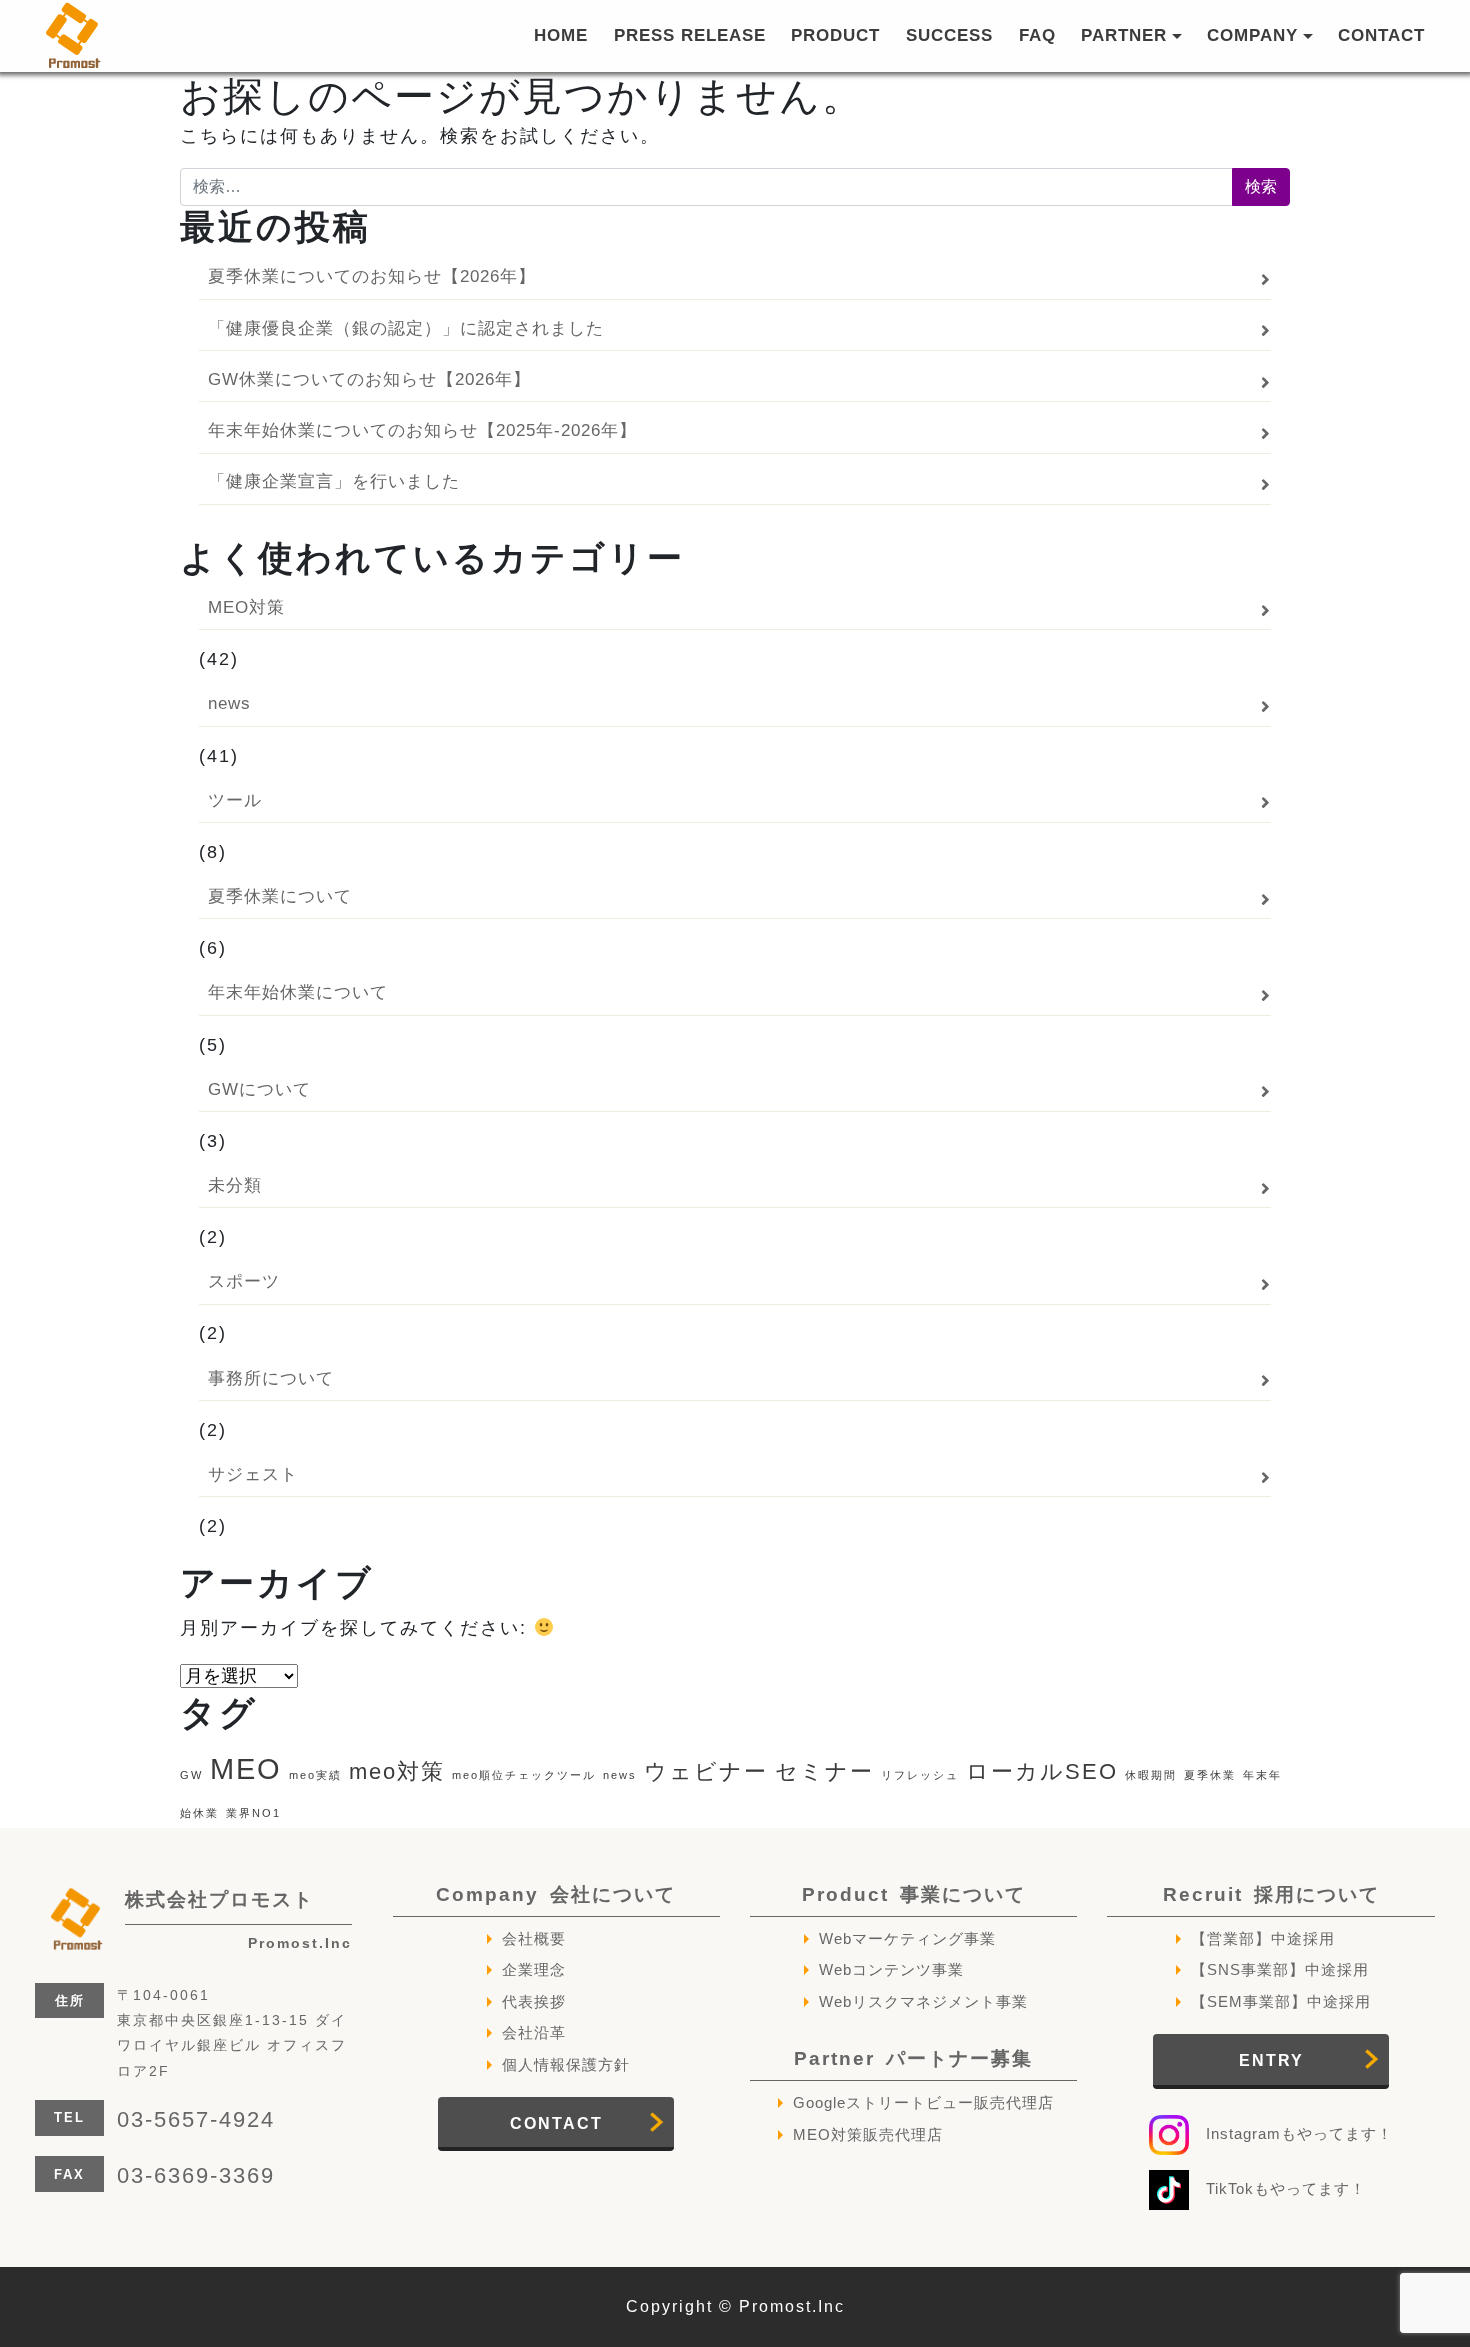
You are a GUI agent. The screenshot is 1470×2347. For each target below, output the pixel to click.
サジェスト (253, 1474)
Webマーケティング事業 (907, 1938)
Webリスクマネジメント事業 (923, 2001)
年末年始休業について (298, 992)
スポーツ (244, 1281)
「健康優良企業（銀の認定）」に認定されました (406, 328)
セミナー (824, 1771)
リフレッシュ (920, 1775)
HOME (561, 35)
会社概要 (534, 1938)
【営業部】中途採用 (1263, 1938)
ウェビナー (706, 1771)
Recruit (1271, 1894)
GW (191, 1775)
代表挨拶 (534, 2001)
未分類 (235, 1185)
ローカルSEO (1042, 1771)
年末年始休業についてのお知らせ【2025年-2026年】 (422, 430)
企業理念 (534, 1969)
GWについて (259, 1089)
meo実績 (315, 1775)
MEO (246, 1768)
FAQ (1037, 35)
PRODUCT (835, 35)
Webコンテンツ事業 (891, 1969)
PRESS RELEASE (690, 35)
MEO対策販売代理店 (868, 2134)
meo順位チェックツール (524, 1775)
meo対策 (397, 1771)
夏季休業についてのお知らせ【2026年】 (372, 276)
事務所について (271, 1378)
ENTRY (1271, 2060)
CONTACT (1381, 35)
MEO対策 (246, 607)
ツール (235, 800)
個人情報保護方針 (566, 2064)
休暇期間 (1151, 1775)
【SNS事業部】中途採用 (1280, 1969)
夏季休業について (280, 896)
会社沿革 (534, 2032)
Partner (913, 2058)
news (229, 703)
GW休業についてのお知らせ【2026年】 (369, 379)
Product (914, 1894)
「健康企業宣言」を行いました (334, 481)
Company (556, 1894)
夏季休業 (1210, 1775)
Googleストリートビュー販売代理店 (923, 2102)
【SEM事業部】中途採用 (1281, 2001)
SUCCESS (949, 35)
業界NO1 (253, 1813)
